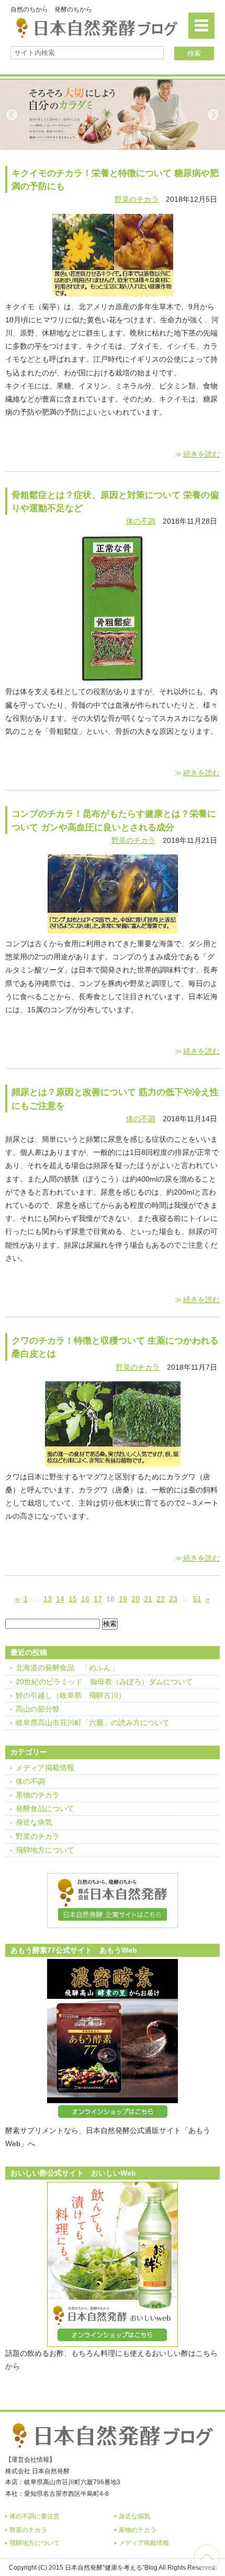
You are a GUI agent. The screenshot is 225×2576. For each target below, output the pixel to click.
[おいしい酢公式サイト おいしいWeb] (113, 2264)
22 (161, 1599)
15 (73, 1599)
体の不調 (141, 521)
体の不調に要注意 (35, 2516)
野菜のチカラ (137, 199)
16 (85, 1599)
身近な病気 (34, 1822)
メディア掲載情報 (45, 1768)
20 (136, 1599)
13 (48, 1599)
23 (173, 1599)
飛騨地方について (45, 1850)
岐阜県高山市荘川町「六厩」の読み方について (93, 1723)
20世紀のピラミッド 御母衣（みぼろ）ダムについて (104, 1682)
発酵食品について (45, 1809)
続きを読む (201, 454)
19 (123, 1599)
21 (148, 1599)
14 (60, 1599)
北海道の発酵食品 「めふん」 (67, 1668)
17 (98, 1599)
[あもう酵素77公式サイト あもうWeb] (113, 2042)
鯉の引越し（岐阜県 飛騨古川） (71, 1695)
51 (197, 1599)
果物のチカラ (38, 1795)
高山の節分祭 (38, 1709)
